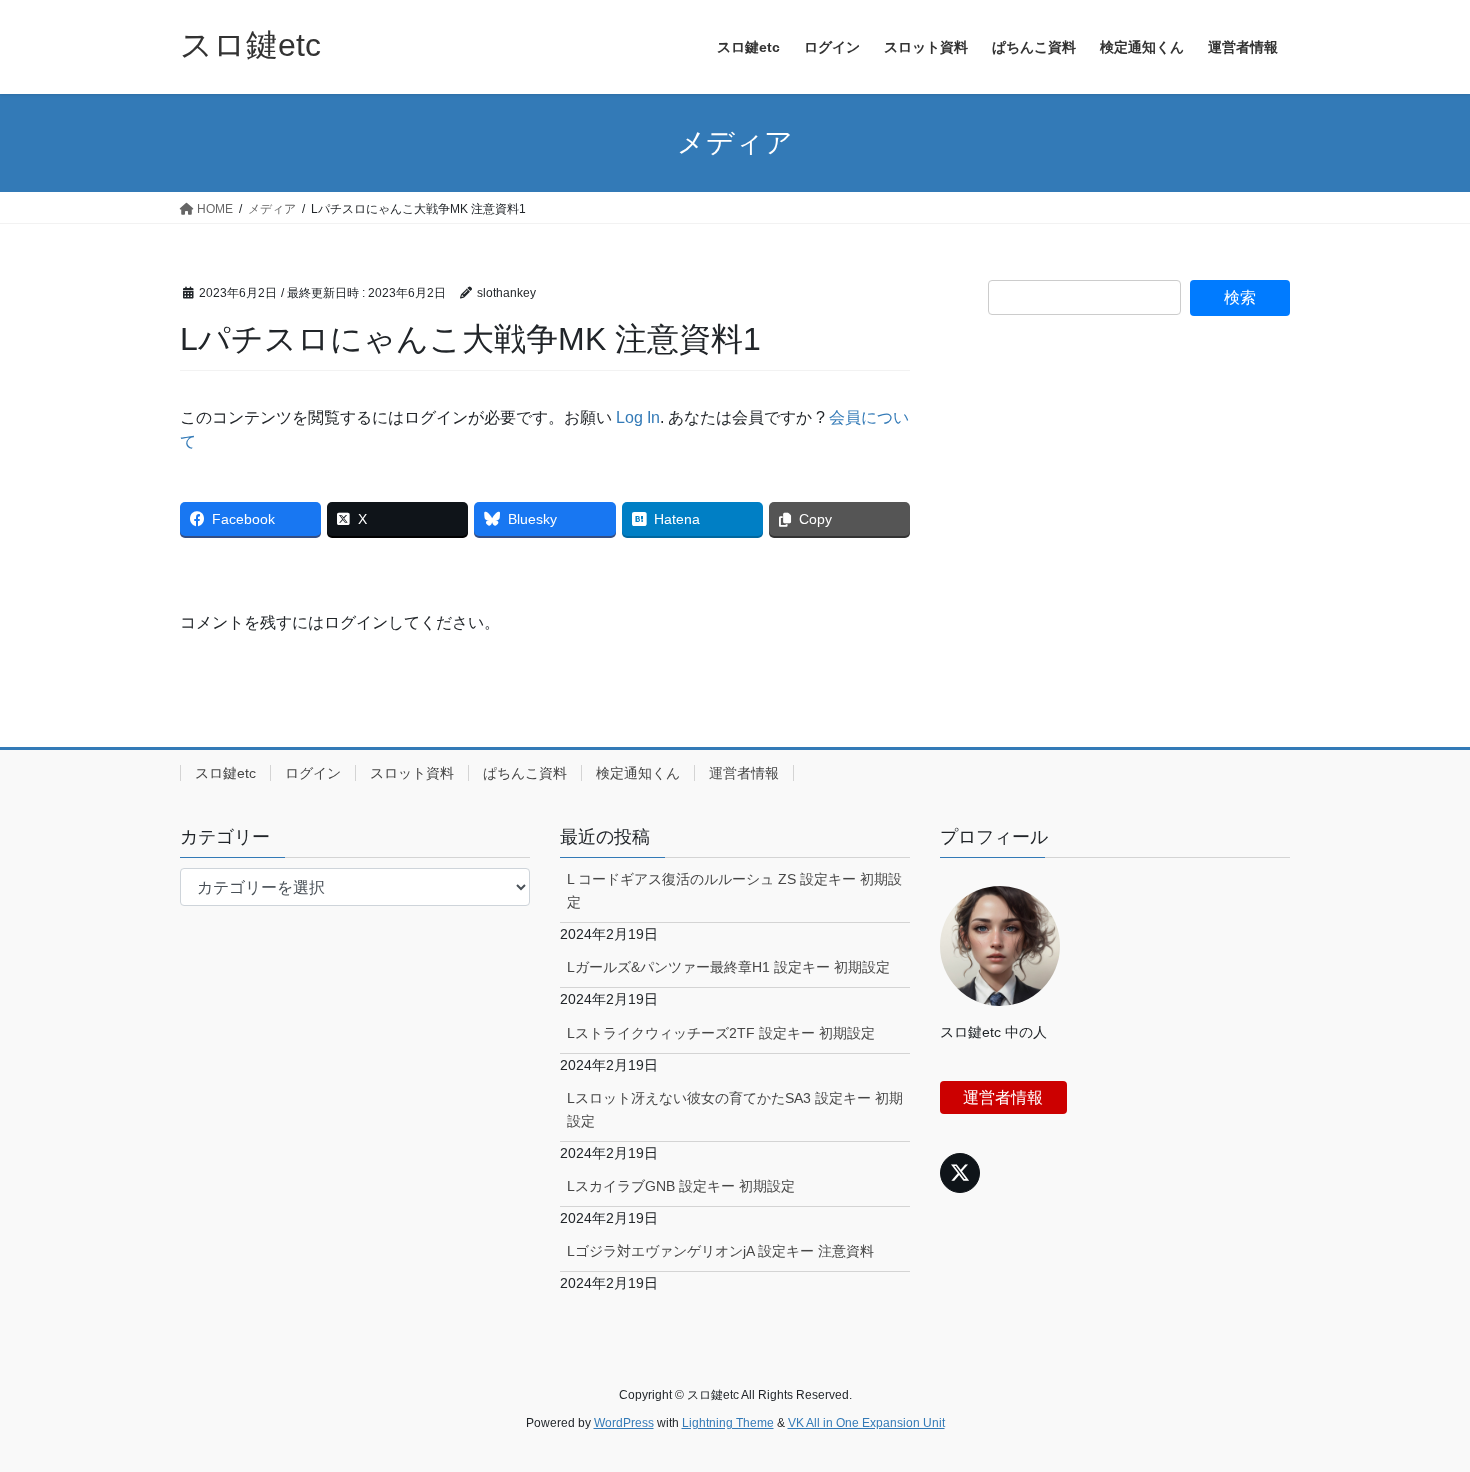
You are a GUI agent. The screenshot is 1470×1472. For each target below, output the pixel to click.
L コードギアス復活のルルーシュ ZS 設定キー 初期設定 (734, 890)
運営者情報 (744, 773)
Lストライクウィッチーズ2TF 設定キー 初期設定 (721, 1033)
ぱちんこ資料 (525, 773)
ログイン (313, 773)
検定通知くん (638, 773)
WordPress (624, 1423)
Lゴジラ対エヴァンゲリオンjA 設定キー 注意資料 (720, 1251)
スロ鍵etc (225, 773)
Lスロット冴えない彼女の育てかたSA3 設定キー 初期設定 (735, 1109)
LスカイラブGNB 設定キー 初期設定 (681, 1186)
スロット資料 (412, 773)
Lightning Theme (728, 1423)
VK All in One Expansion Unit (866, 1423)
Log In (638, 417)
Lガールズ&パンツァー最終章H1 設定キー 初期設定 (728, 967)
